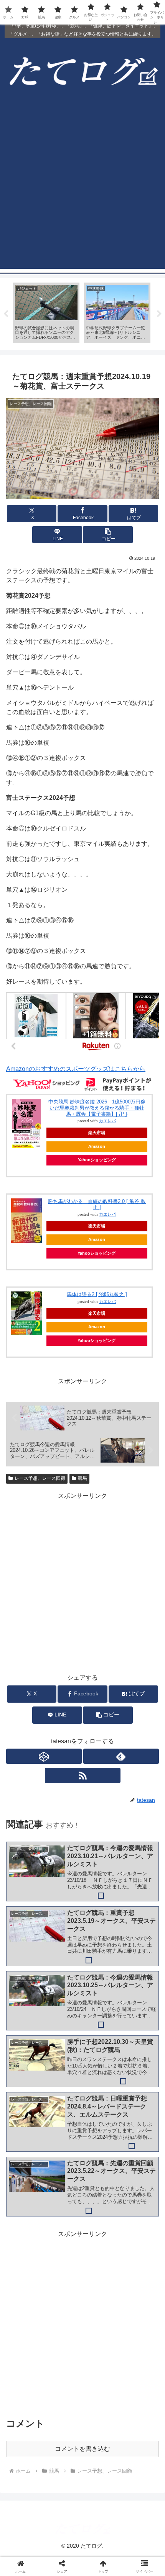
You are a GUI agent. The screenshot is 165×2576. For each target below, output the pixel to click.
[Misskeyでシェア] (138, 2142)
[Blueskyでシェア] (101, 2142)
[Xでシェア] (27, 2142)
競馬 (82, 1478)
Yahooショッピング (97, 1160)
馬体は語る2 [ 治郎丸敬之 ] (97, 1294)
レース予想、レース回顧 (40, 1478)
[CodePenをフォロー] (44, 1756)
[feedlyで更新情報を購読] (121, 1756)
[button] (108, 535)
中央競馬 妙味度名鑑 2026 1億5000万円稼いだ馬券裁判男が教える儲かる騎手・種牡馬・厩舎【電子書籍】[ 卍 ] (97, 1108)
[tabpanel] (46, 313)
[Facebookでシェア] (27, 2163)
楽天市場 (97, 1133)
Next (159, 314)
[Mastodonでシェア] (64, 2142)
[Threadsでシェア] (64, 2163)
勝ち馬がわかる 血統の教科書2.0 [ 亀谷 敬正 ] (97, 1204)
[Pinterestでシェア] (46, 2185)
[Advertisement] (82, 186)
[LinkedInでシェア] (83, 2185)
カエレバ (107, 1121)
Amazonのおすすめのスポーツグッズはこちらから (76, 1069)
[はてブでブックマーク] (101, 2163)
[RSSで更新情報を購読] (83, 1775)
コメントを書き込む (82, 2449)
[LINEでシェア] (138, 2163)
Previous (6, 314)
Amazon (97, 1146)
